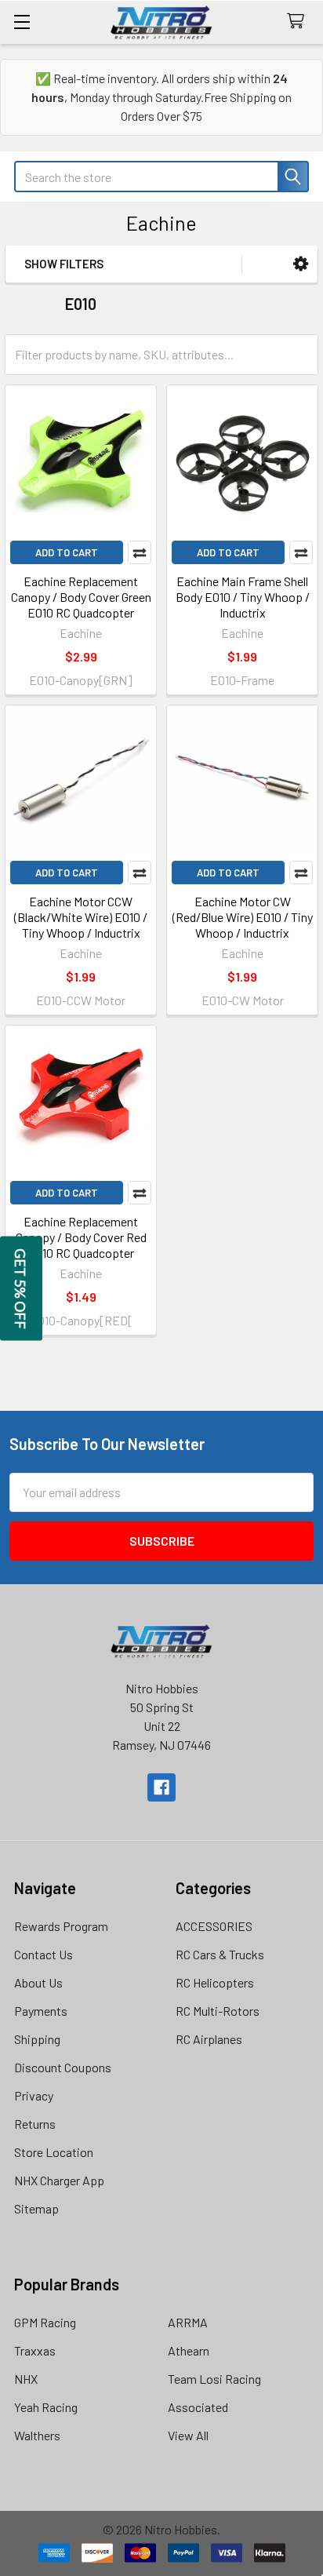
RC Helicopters (215, 1982)
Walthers (37, 2435)
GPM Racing (45, 2322)
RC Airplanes (209, 2039)
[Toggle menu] (22, 22)
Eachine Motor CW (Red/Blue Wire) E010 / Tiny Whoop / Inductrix (243, 917)
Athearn (189, 2350)
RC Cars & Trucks (220, 1954)
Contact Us (44, 1954)
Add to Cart (67, 552)
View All (188, 2435)
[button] (301, 264)
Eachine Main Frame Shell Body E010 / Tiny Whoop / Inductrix (243, 597)
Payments (41, 2011)
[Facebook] (161, 1787)
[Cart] (299, 22)
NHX (26, 2379)
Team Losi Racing (214, 2379)
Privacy (34, 2095)
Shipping (37, 2039)
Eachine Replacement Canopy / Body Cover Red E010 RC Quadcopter (81, 1237)
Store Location (54, 2152)
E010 (81, 304)
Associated (198, 2407)
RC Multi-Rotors (218, 2011)
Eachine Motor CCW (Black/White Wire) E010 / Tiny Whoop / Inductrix (81, 917)
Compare (140, 552)
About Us (38, 1982)
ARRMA (188, 2322)
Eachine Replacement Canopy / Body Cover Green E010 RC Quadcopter (81, 597)
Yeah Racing (46, 2407)
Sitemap (36, 2208)
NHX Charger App (59, 2180)
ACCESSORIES (214, 1926)
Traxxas (35, 2350)
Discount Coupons (63, 2067)
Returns (35, 2124)
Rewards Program (61, 1926)
